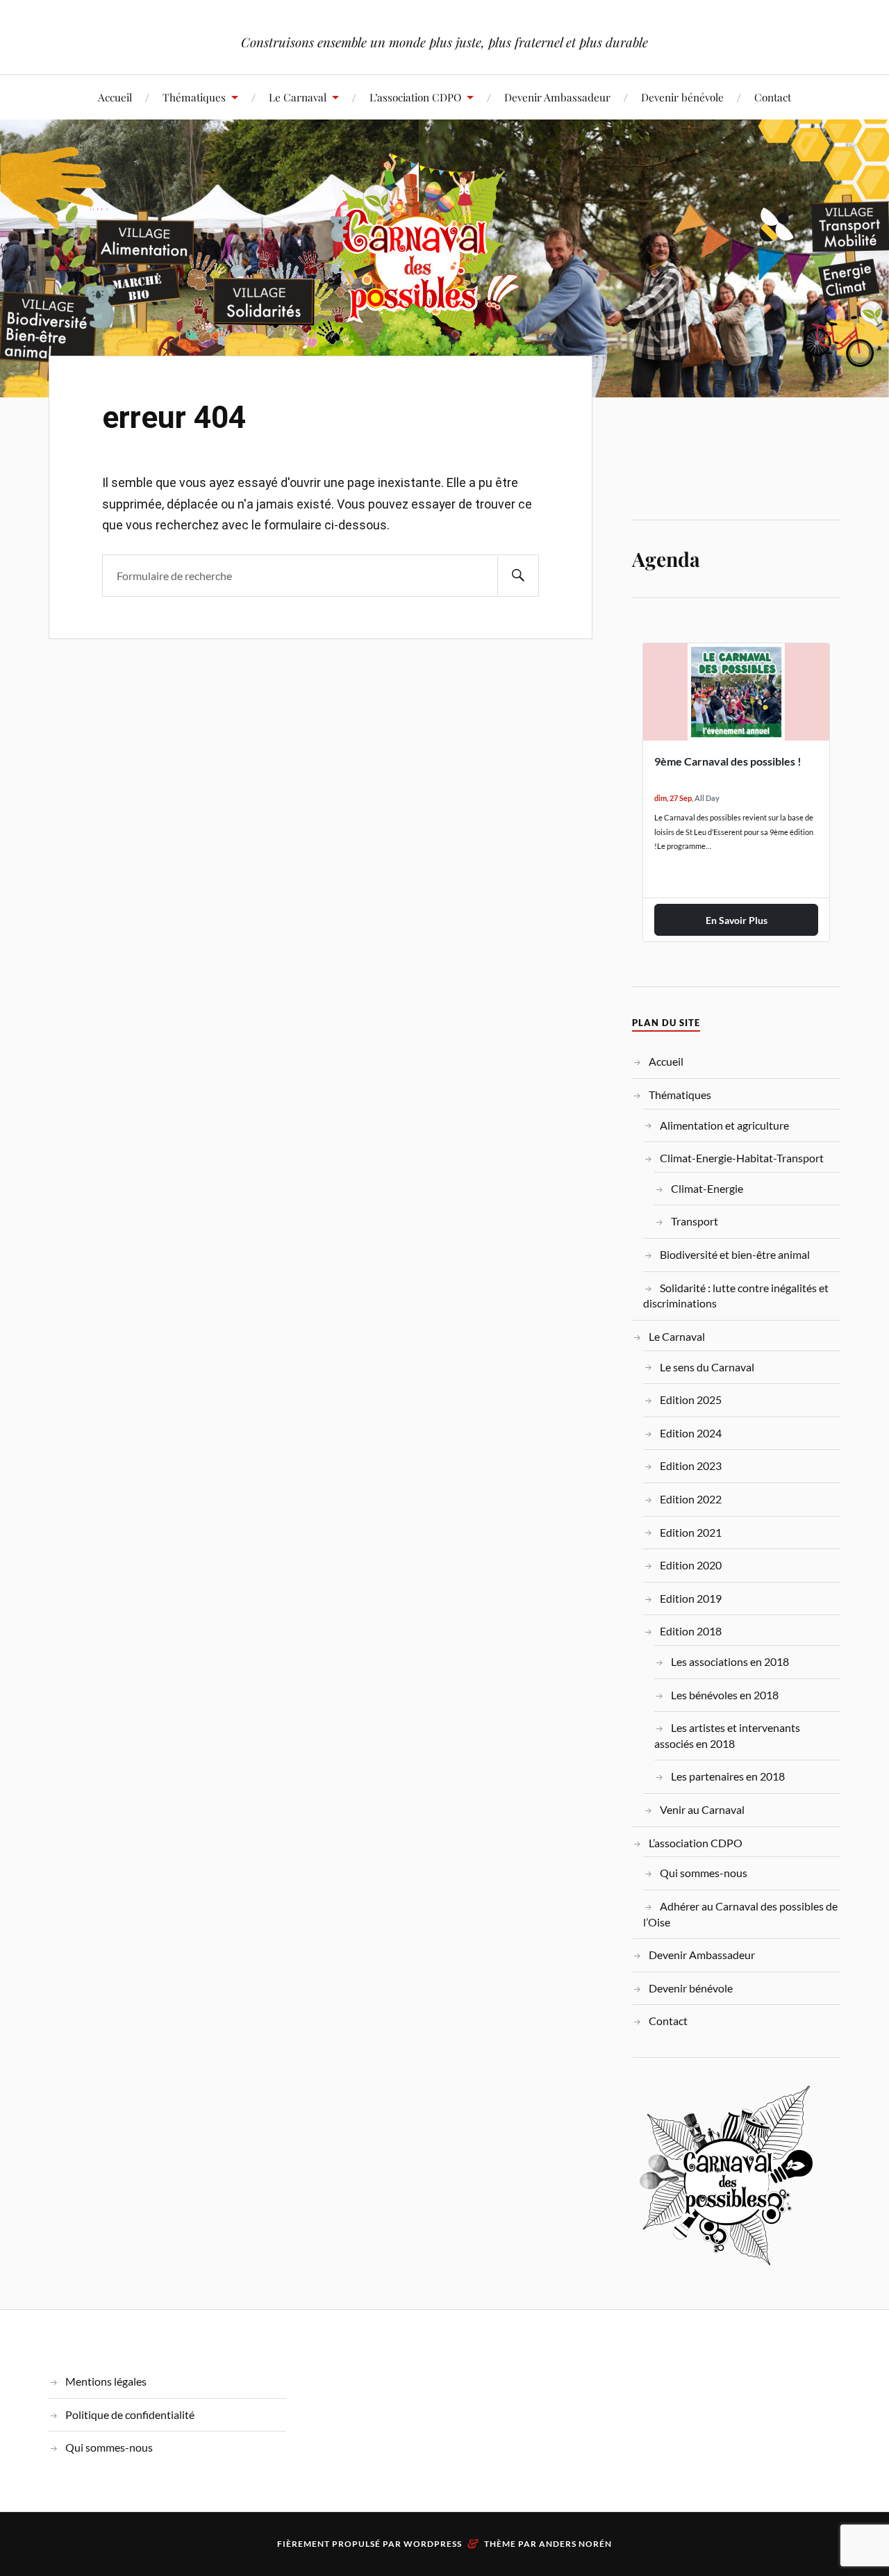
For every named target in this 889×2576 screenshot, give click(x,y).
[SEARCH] (518, 576)
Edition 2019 (691, 1598)
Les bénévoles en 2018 (725, 1695)
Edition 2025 (691, 1400)
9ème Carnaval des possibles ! (728, 761)
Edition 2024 (691, 1433)
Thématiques (194, 97)
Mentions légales (106, 2381)
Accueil (115, 97)
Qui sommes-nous (704, 1873)
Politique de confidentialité (130, 2414)
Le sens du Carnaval (707, 1367)
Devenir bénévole (682, 97)
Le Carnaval (298, 97)
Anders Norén (575, 2544)
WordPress (433, 2544)
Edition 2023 (691, 1465)
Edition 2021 (691, 1532)
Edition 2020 (691, 1565)
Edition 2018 (691, 1631)
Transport (695, 1221)
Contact (773, 97)
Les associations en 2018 (730, 1661)
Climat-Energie (707, 1188)
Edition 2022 (691, 1499)
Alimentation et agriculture (724, 1125)
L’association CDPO (415, 97)
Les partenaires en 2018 (728, 1776)
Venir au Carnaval (702, 1809)
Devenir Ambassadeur (557, 97)
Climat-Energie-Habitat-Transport (742, 1158)
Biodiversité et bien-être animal (735, 1254)
